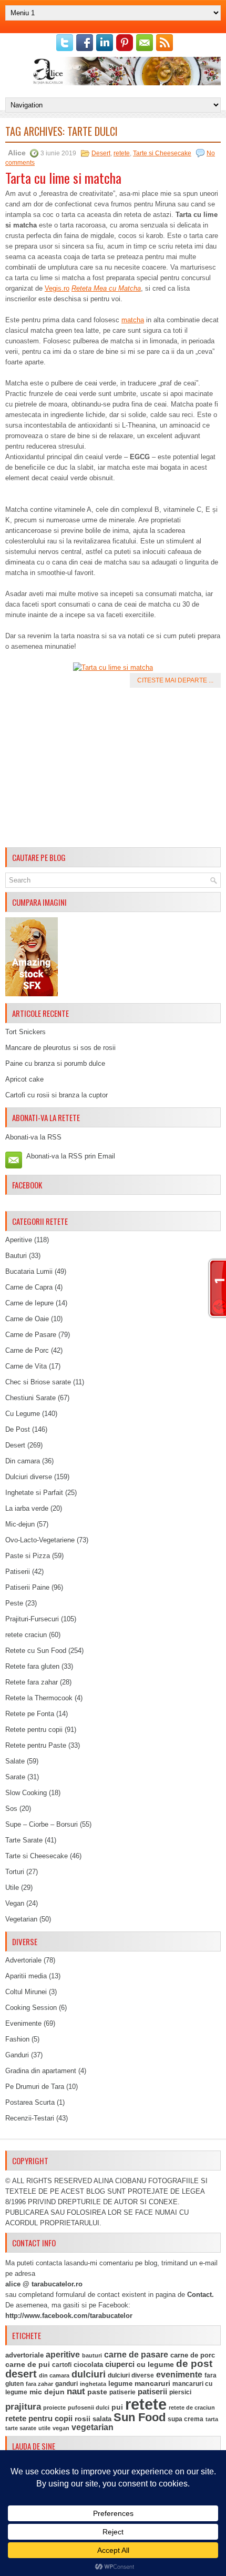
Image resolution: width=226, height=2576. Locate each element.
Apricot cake (24, 1079)
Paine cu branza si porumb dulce (55, 1063)
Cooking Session (31, 2008)
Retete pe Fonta (30, 1714)
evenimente (179, 2375)
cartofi (62, 2365)
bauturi (92, 2355)
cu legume (155, 2365)
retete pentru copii (39, 2419)
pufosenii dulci (89, 2407)
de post (194, 2364)
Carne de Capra (29, 1287)
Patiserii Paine (27, 1587)
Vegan (15, 1903)
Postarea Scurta (30, 2102)
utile (44, 2428)
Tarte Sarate (24, 1840)
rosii (83, 2419)
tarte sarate (21, 2428)
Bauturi (16, 1256)
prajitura (23, 2407)
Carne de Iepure (29, 1303)
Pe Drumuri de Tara (35, 2087)
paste (97, 2392)
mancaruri (152, 2383)
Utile (12, 1888)
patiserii (152, 2392)
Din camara (23, 1461)
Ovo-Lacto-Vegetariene (40, 1540)
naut (76, 2391)
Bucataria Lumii (29, 1271)
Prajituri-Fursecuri (32, 1619)
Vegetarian (21, 1919)
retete (122, 153)
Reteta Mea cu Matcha (106, 288)
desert (21, 2374)
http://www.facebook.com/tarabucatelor (69, 2316)
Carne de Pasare (31, 1335)
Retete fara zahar (32, 1682)
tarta (212, 2419)
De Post (18, 1429)
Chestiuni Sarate (30, 1398)
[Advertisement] (113, 769)
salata (102, 2419)
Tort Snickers (25, 1032)
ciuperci (120, 2364)
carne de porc (193, 2355)
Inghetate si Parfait (34, 1493)
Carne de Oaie (27, 1319)
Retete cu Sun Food (36, 1651)
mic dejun (47, 2392)
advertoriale (24, 2355)
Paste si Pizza (28, 1556)
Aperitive (19, 1240)
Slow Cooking (26, 1793)
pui (117, 2407)
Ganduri (17, 2055)
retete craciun (26, 1635)
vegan (61, 2428)
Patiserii (18, 1572)
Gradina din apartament (41, 2071)
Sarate (15, 1777)
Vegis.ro (57, 288)
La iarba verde (27, 1508)
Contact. (201, 2295)
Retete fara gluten (32, 1666)
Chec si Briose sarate (38, 1382)
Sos (11, 1809)
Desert (101, 153)
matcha (133, 320)
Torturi (15, 1872)
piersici (180, 2392)
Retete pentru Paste (36, 1745)
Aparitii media (26, 1976)
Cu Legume (23, 1414)
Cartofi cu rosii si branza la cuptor (56, 1095)
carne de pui (28, 2365)
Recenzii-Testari (30, 2118)
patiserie (122, 2392)
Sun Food (140, 2417)
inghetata (93, 2384)
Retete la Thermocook (39, 1698)
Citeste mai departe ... (175, 680)
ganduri (66, 2384)
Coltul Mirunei (26, 1992)
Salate (15, 1761)
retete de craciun (192, 2407)
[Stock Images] (32, 994)
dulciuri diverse (131, 2375)
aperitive (63, 2355)
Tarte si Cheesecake (162, 153)
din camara (54, 2375)
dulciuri (89, 2374)
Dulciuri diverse (29, 1477)
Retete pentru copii (34, 1730)
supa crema (186, 2419)
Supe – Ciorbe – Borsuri (42, 1824)
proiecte (54, 2407)
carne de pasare (136, 2355)
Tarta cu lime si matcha (63, 178)
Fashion (17, 2039)
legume (120, 2384)
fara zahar (39, 2384)
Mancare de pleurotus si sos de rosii (60, 1048)
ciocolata (88, 2365)
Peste (14, 1603)
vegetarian (93, 2427)
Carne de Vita (26, 1366)
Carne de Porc (27, 1350)
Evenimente (23, 2023)
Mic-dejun (20, 1524)
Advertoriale (23, 1960)
